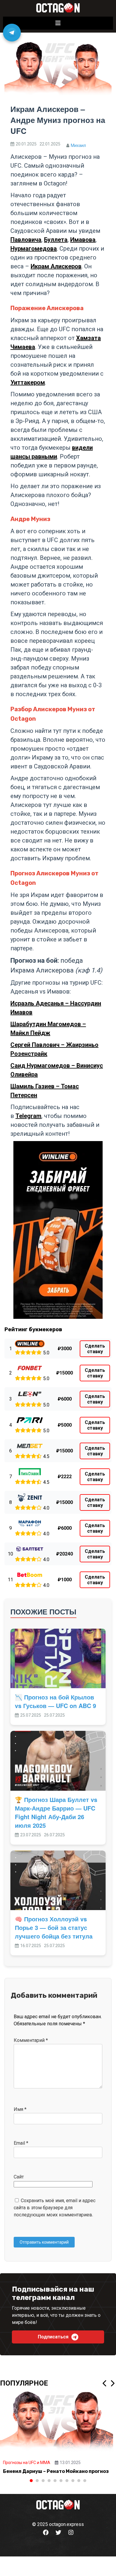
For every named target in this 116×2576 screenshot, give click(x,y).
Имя (20, 2109)
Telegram (28, 1116)
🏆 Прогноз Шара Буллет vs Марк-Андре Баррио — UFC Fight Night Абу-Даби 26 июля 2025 (56, 1812)
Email (21, 2143)
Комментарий (31, 2040)
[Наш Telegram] (12, 33)
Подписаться (53, 2337)
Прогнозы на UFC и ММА (27, 2463)
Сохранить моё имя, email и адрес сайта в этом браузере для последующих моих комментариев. (55, 2208)
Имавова (83, 240)
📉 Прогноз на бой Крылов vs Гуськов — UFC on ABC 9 (55, 1701)
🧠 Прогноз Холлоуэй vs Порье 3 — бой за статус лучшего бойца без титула (54, 1927)
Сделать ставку (95, 1349)
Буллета (56, 240)
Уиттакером (28, 382)
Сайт (19, 2177)
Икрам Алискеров (56, 266)
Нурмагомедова (34, 249)
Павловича (26, 240)
